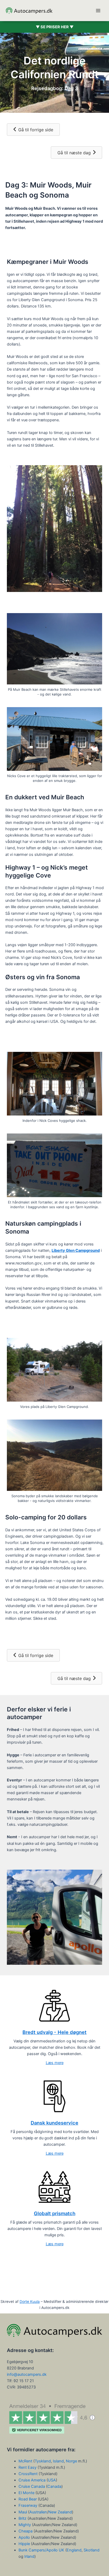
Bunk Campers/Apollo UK (41, 2550)
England (74, 2550)
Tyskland (43, 2461)
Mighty (25, 2525)
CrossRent (28, 2474)
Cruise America (32, 2480)
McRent (25, 2461)
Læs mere (55, 2063)
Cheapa (26, 2531)
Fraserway (28, 2505)
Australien (38, 2512)
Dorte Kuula (30, 2302)
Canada (54, 2486)
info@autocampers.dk (27, 2374)
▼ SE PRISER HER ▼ (55, 27)
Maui (23, 2512)
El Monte (26, 2493)
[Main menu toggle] (98, 11)
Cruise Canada (32, 2486)
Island (58, 2461)
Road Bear (28, 2499)
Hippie (24, 2544)
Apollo (24, 2537)
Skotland (92, 2550)
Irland (29, 2556)
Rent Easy (28, 2467)
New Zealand (60, 2512)
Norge (71, 2461)
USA (52, 2480)
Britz (23, 2518)
